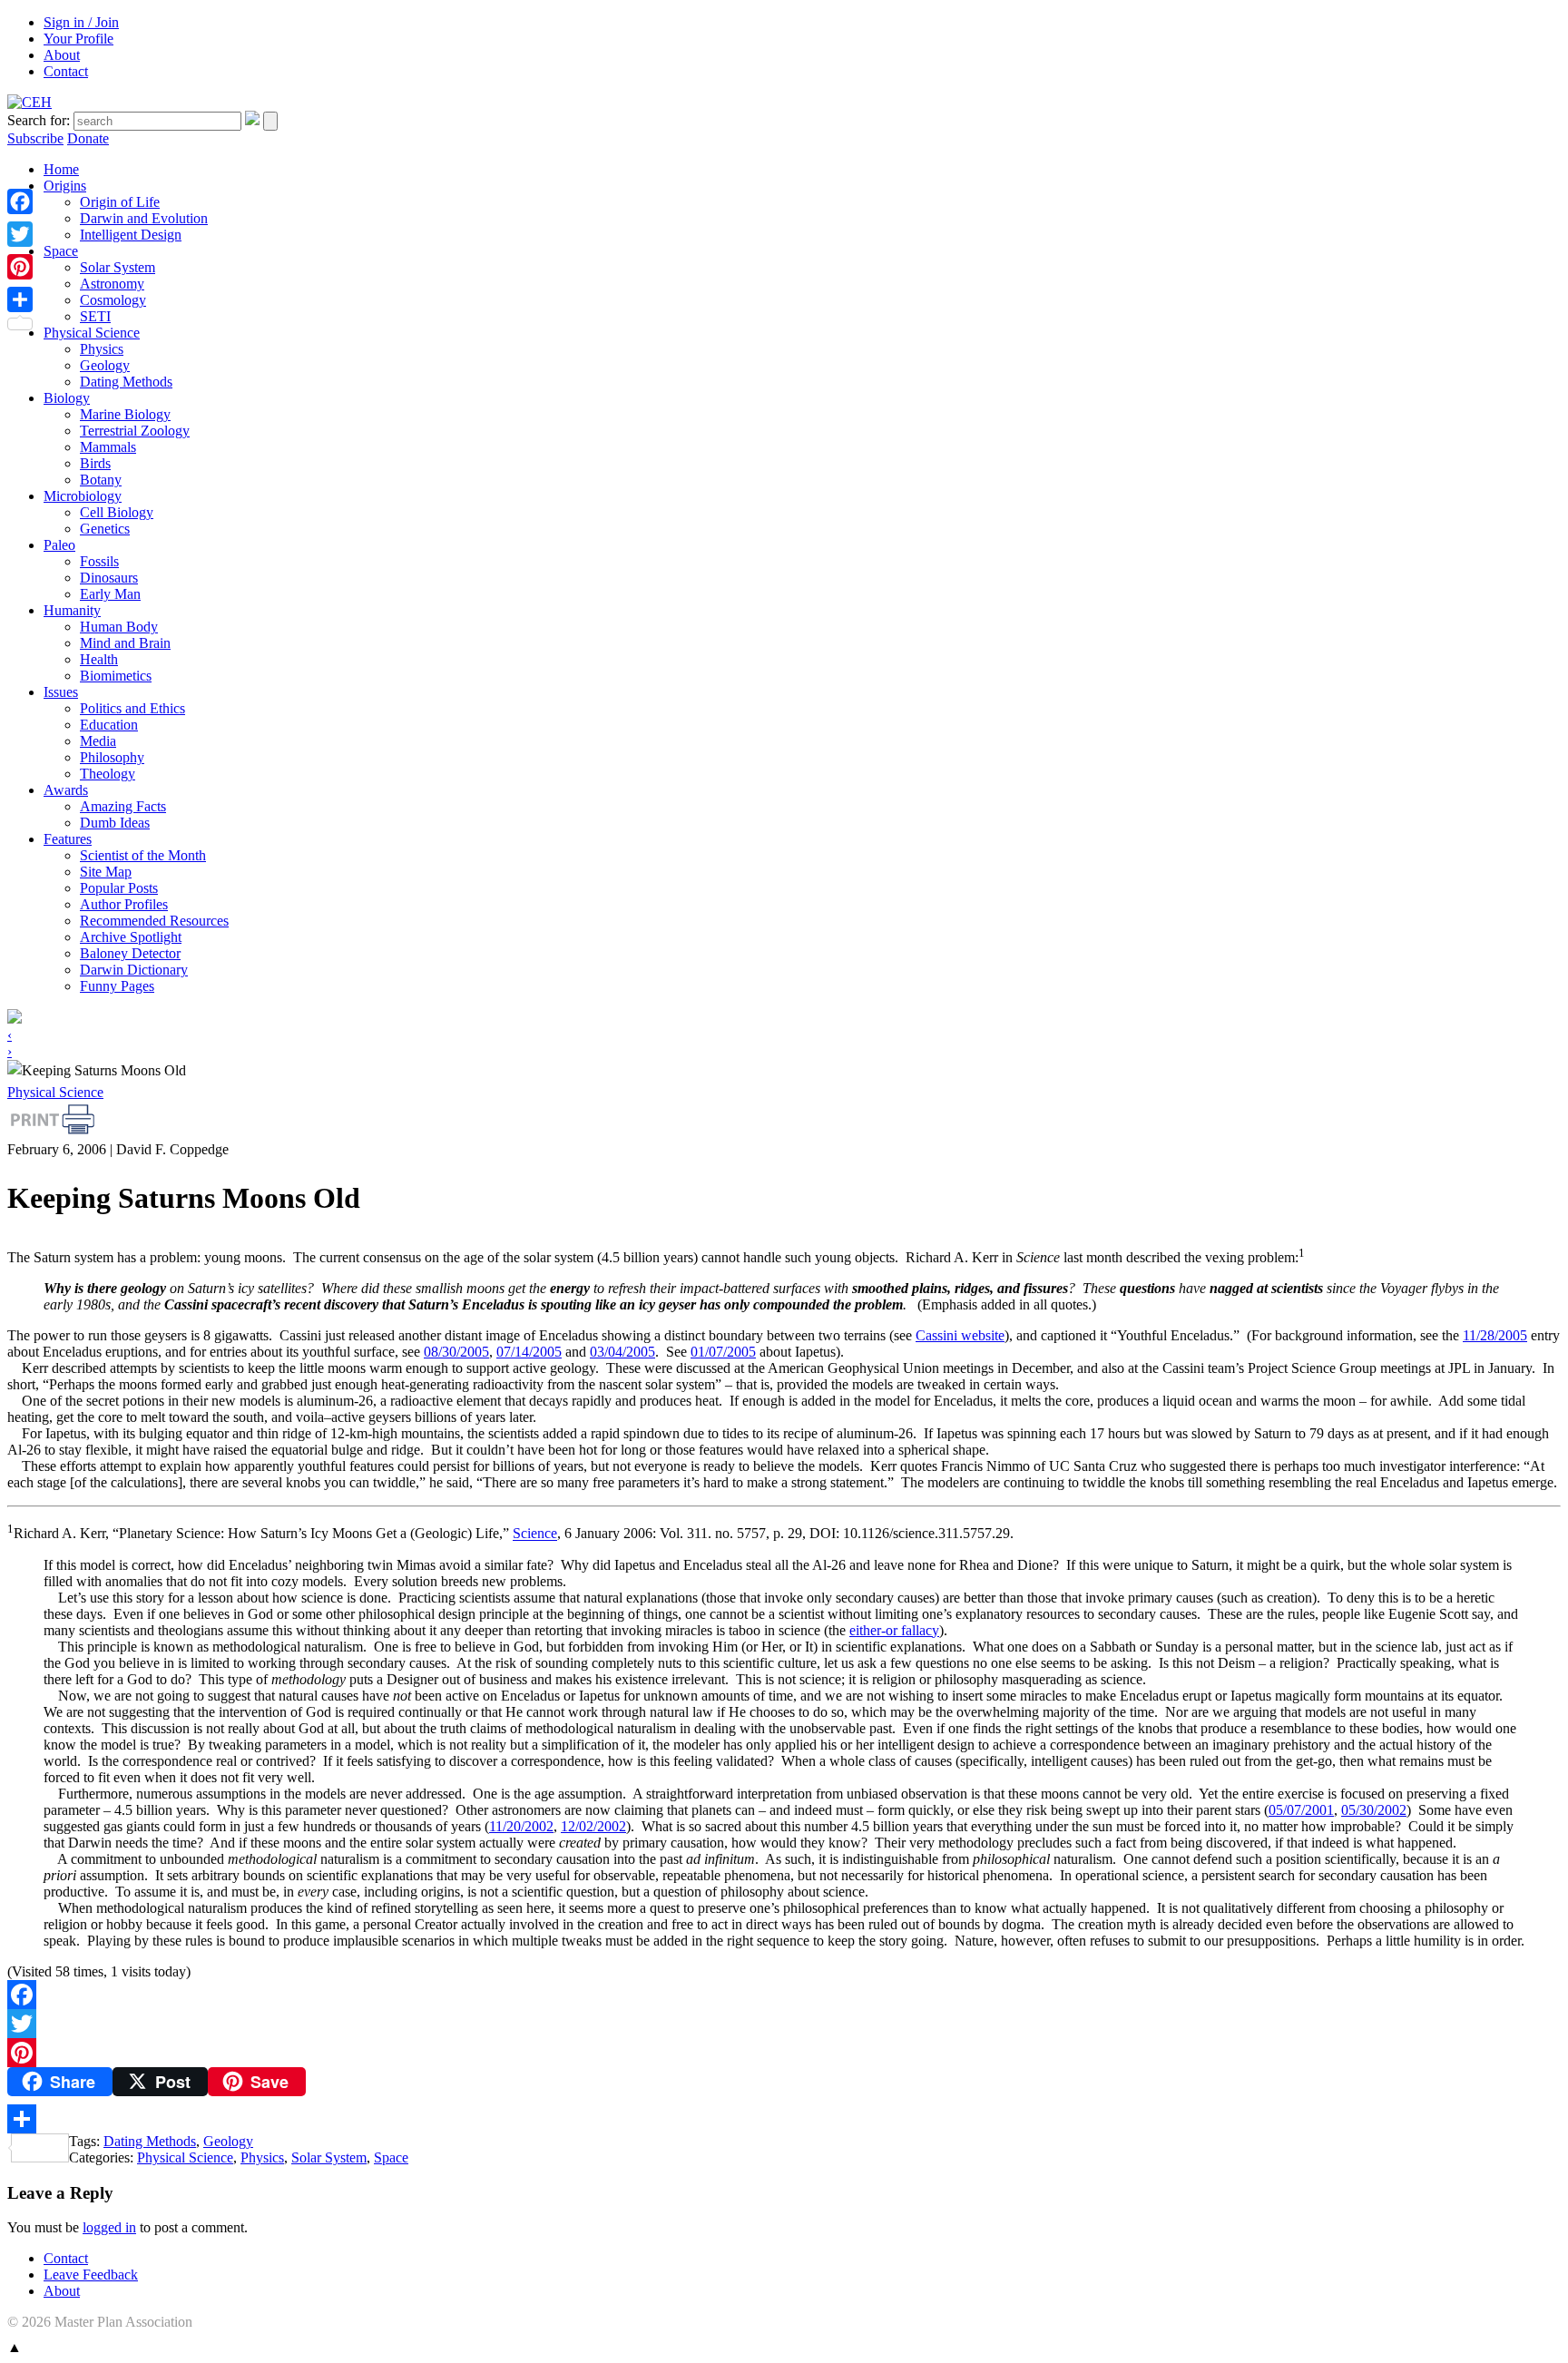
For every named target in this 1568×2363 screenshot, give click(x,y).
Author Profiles (124, 904)
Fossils (99, 561)
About (62, 55)
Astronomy (112, 284)
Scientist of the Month (143, 855)
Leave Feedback (91, 2275)
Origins (65, 186)
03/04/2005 (622, 1352)
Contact (66, 71)
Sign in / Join (81, 22)
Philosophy (112, 757)
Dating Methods (126, 382)
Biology (67, 398)
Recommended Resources (154, 921)
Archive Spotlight (131, 937)
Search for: (39, 120)
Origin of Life (120, 202)
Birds (95, 463)
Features (68, 839)
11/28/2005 (1495, 1335)
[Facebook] (784, 1995)
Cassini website (960, 1335)
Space (61, 251)
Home (61, 169)
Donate (88, 138)
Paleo (59, 545)
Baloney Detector (130, 953)
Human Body (119, 627)
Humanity (72, 610)
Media (98, 741)
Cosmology (113, 300)
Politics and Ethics (132, 708)
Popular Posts (119, 888)
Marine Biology (125, 414)
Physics (102, 349)
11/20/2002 (521, 1826)
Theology (108, 774)
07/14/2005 (529, 1352)
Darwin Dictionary (134, 970)
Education (109, 725)
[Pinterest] (784, 2053)
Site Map (106, 872)
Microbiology (83, 496)
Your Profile (78, 39)
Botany (101, 480)
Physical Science (92, 333)
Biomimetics (116, 676)
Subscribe (35, 138)
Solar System (118, 267)
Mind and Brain (125, 643)
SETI (95, 316)
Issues (61, 692)
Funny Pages (117, 986)
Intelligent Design (131, 235)
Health (99, 659)
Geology (105, 365)
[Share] (784, 2119)
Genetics (105, 529)
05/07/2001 (1301, 1810)
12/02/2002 (593, 1826)
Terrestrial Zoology (135, 431)
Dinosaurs (109, 578)
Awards (66, 790)
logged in (109, 2227)
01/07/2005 (723, 1352)
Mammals (108, 447)
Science (535, 1534)
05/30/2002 (1374, 1810)
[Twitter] (784, 2024)
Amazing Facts (123, 806)
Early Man (110, 594)
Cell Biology (117, 512)
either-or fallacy (894, 1630)
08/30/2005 (456, 1352)
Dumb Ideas (115, 823)
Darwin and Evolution (144, 218)
